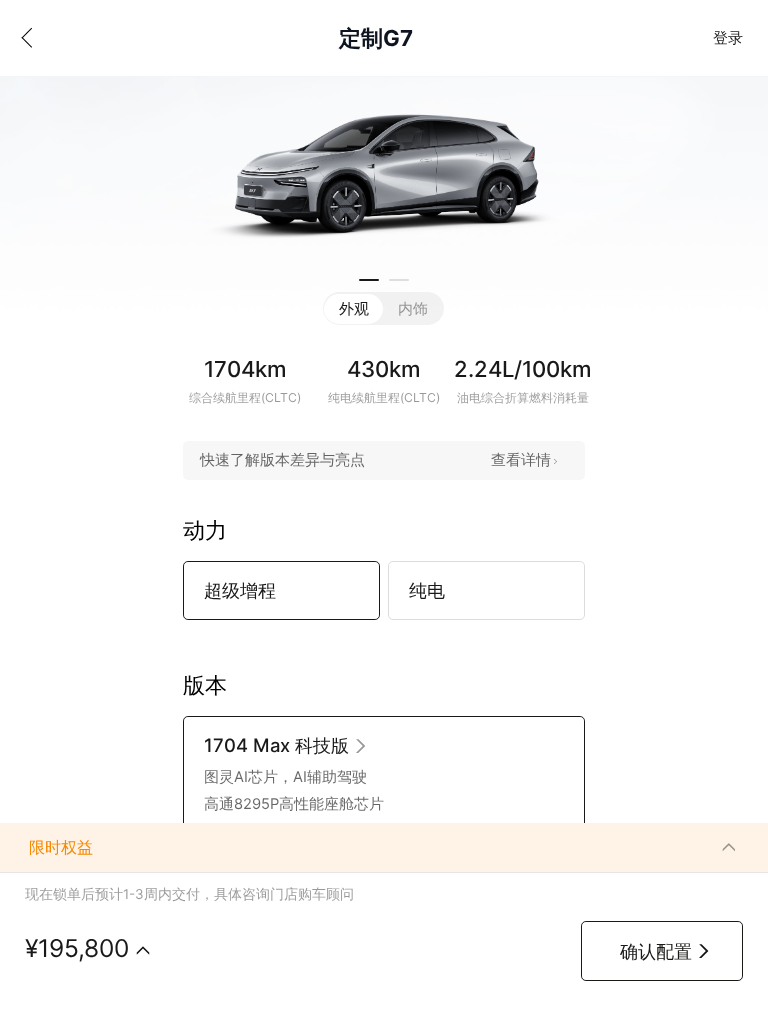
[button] (369, 280)
